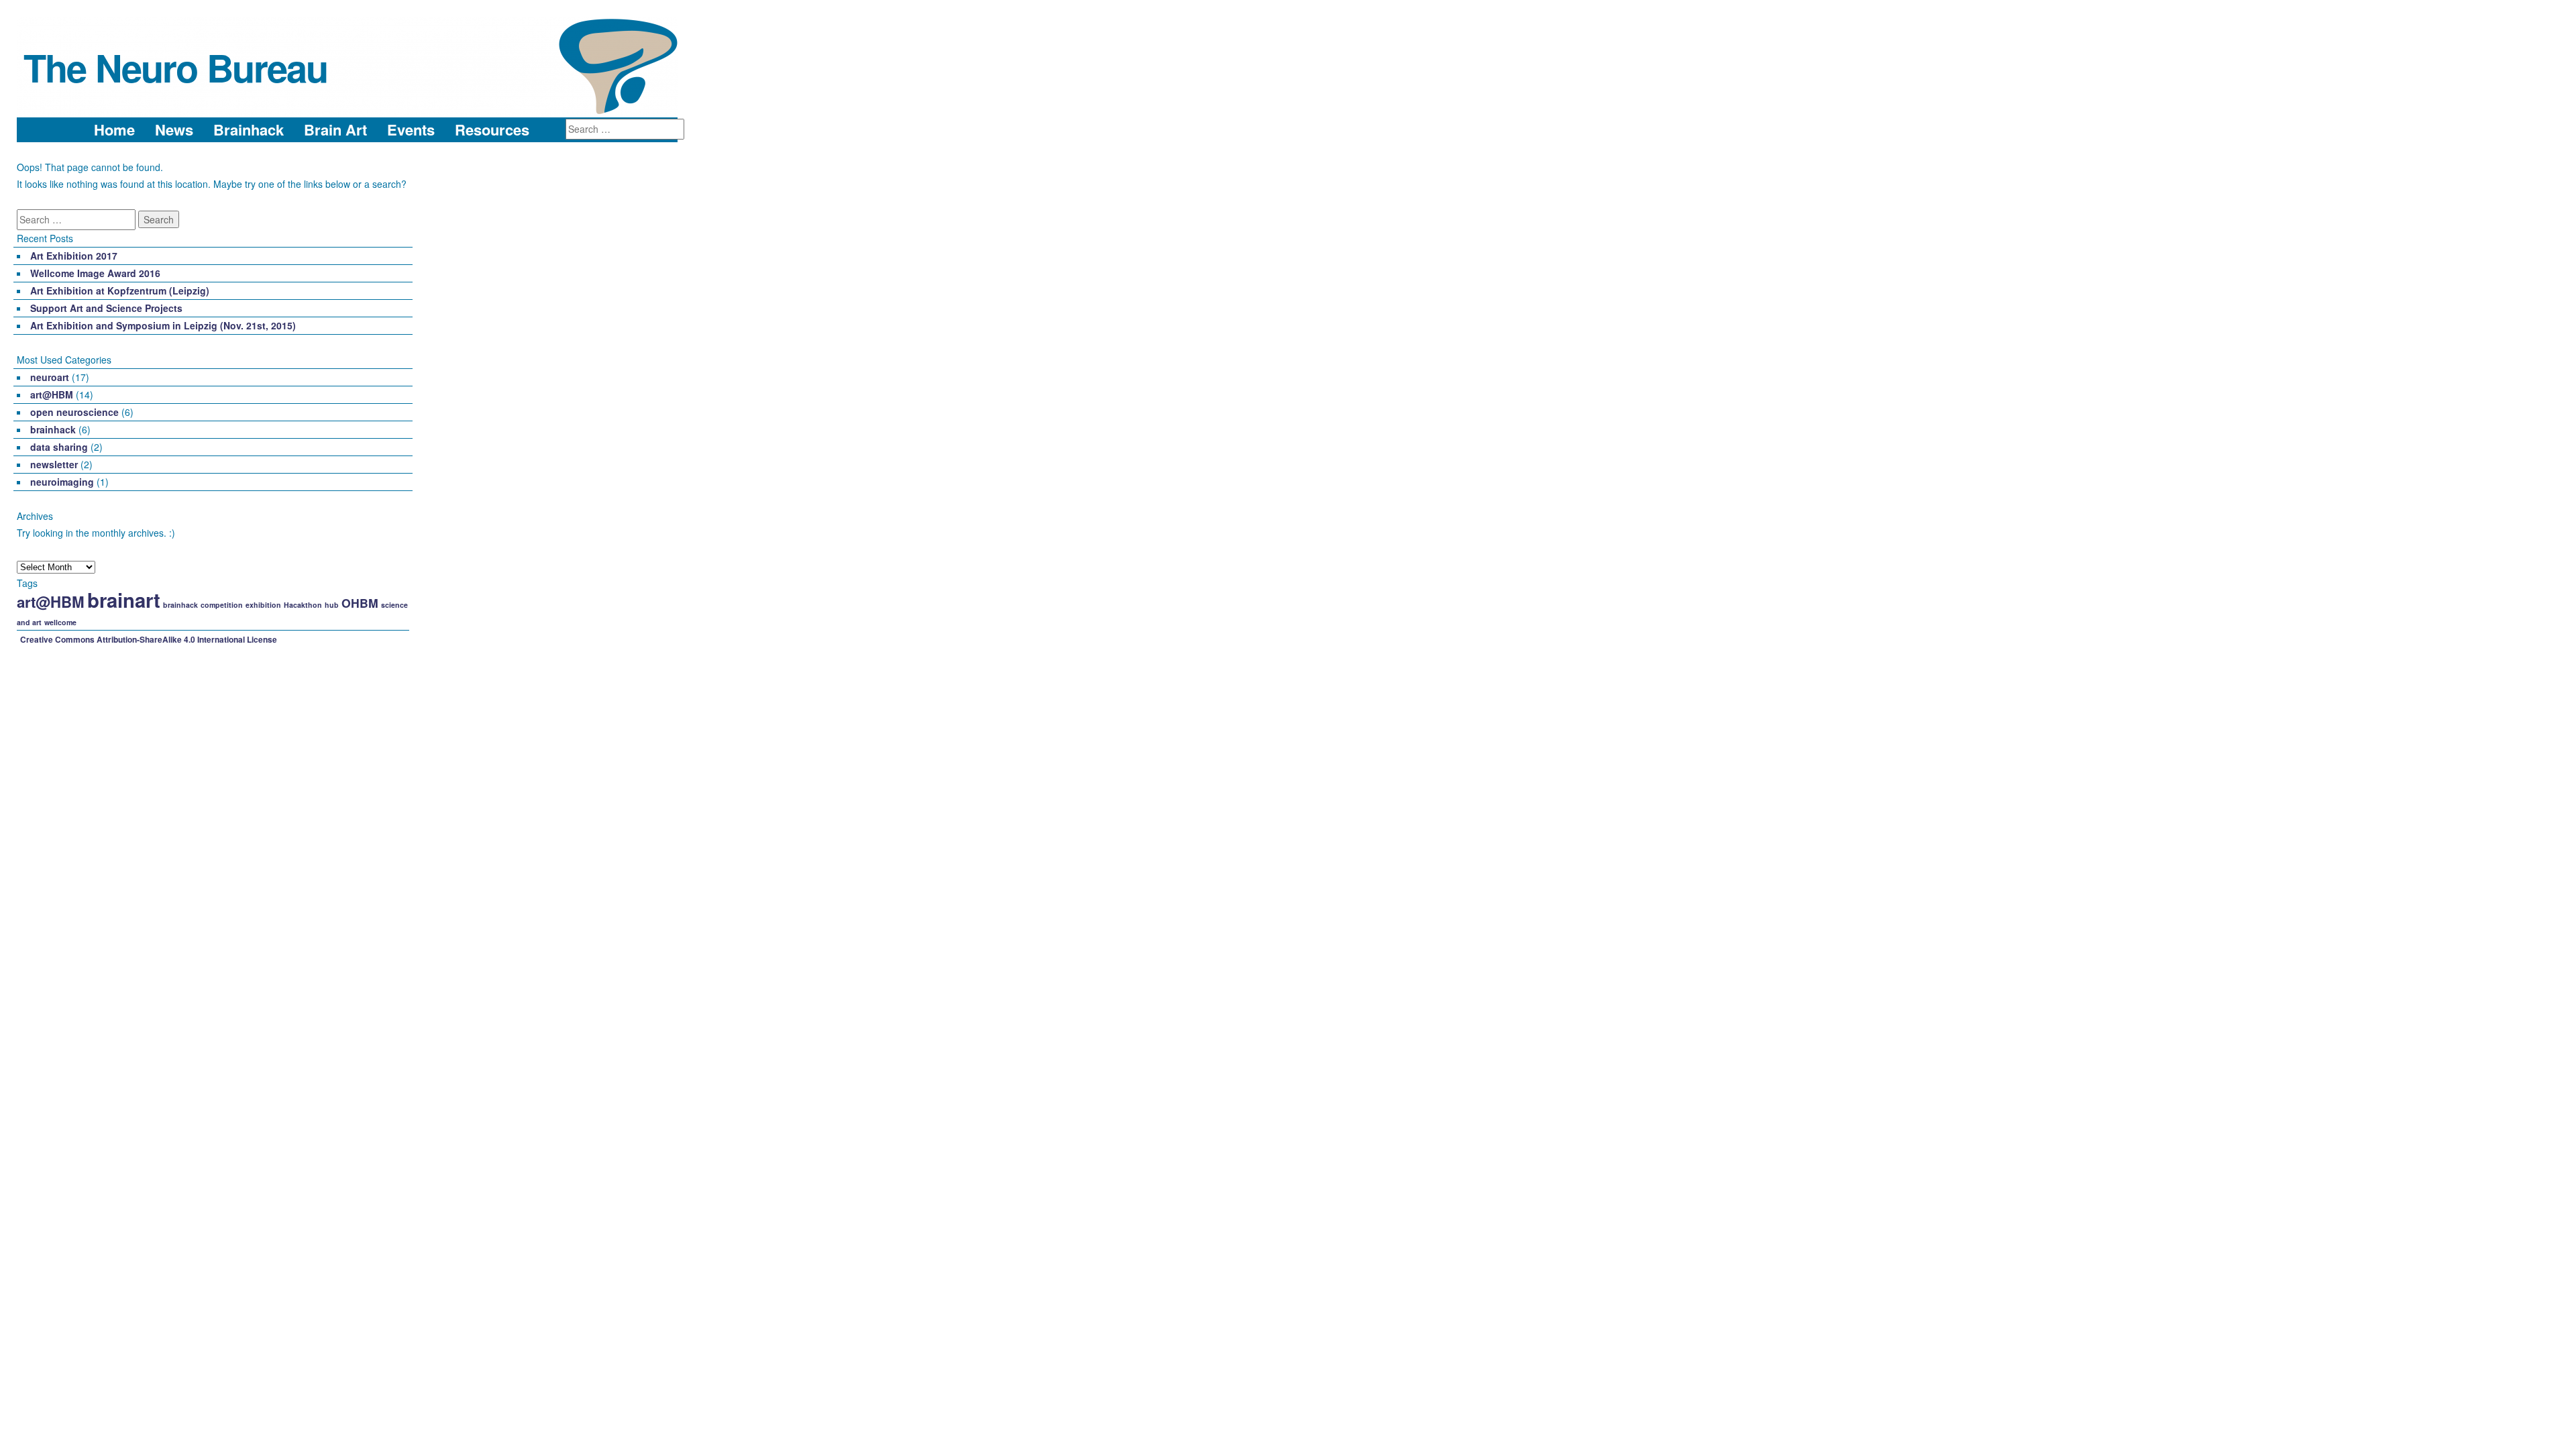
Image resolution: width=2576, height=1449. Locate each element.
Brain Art (335, 130)
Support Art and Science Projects (106, 308)
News (174, 130)
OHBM (360, 603)
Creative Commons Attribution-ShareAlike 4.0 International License (149, 639)
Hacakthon (303, 605)
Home (114, 130)
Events (411, 130)
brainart (124, 600)
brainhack (53, 429)
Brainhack (249, 130)
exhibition (263, 605)
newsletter (54, 464)
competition (222, 605)
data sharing (59, 447)
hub (332, 605)
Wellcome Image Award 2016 (95, 273)
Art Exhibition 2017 (74, 256)
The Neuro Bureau (175, 67)
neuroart (50, 377)
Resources (492, 130)
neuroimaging (62, 482)
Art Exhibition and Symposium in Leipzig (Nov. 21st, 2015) (163, 325)
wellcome (60, 622)
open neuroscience (74, 412)
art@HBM (52, 394)
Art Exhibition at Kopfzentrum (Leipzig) (120, 290)
